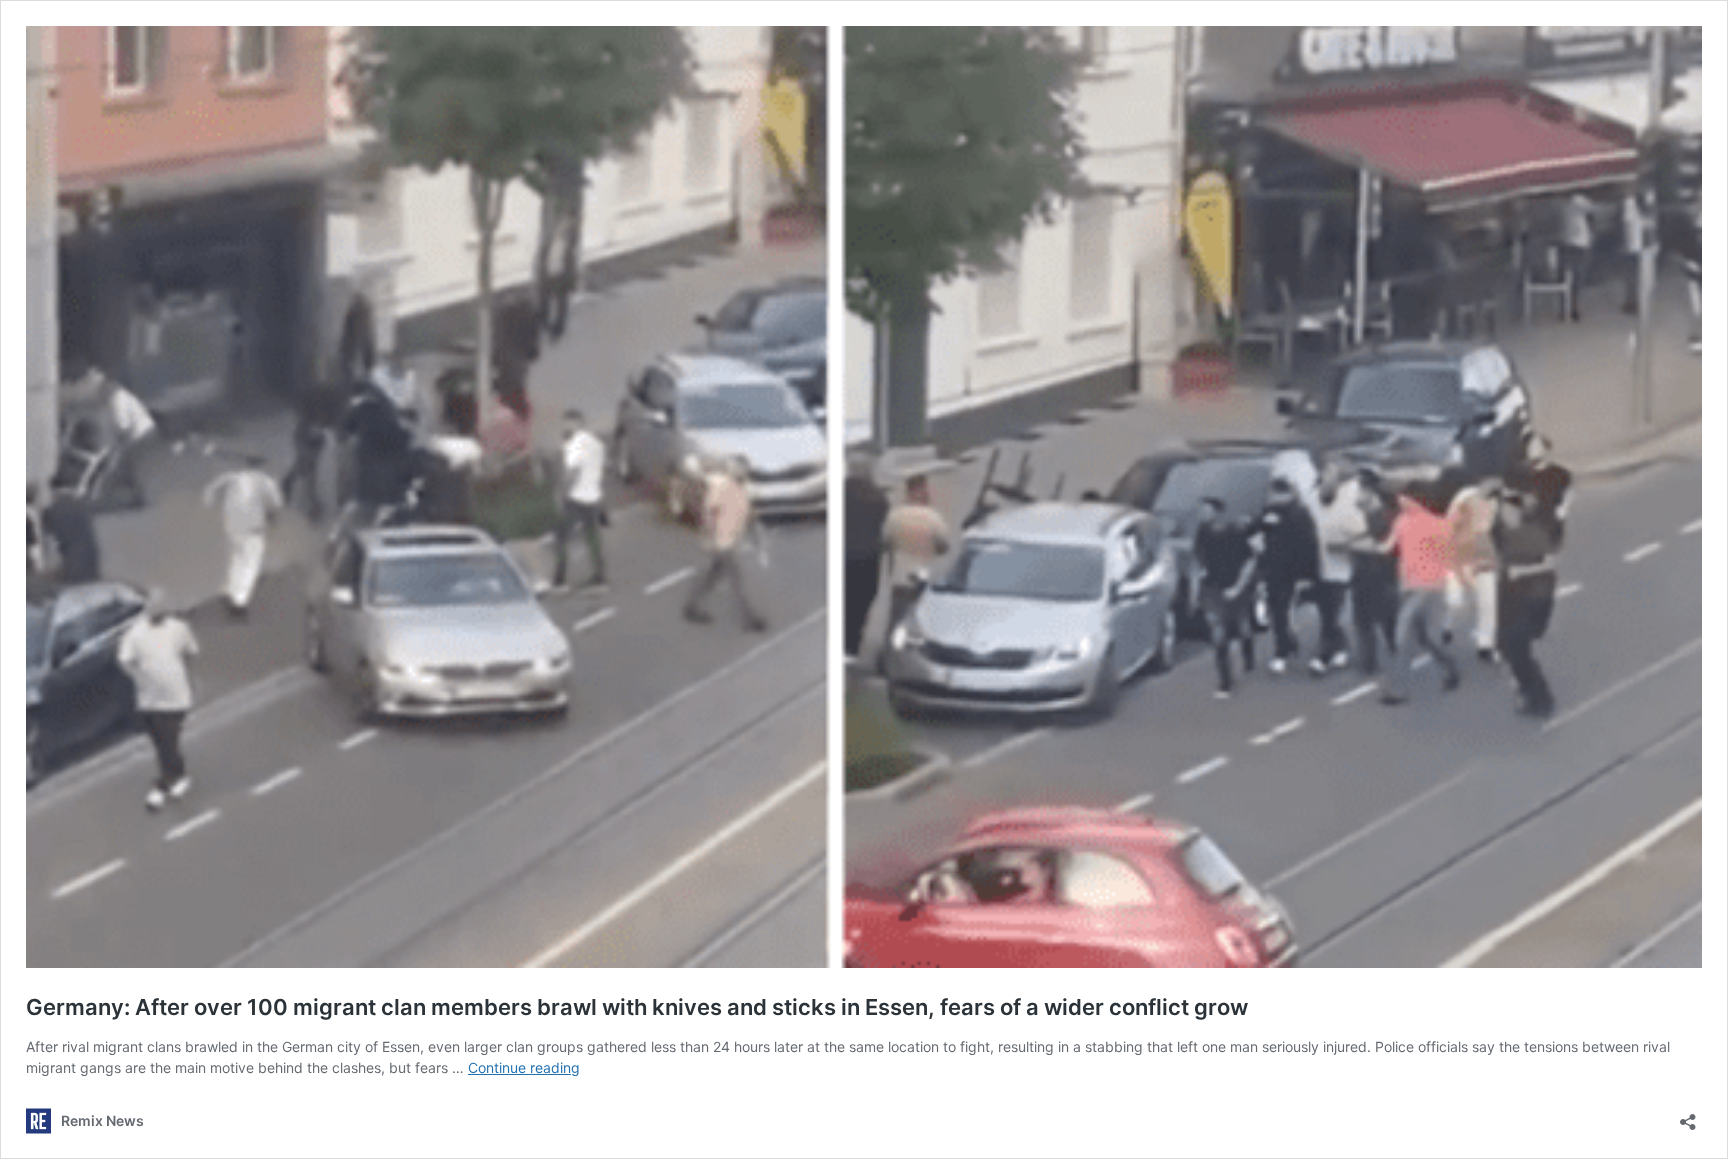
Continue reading (524, 1067)
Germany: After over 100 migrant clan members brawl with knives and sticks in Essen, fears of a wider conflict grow (637, 1007)
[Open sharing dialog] (1688, 1115)
